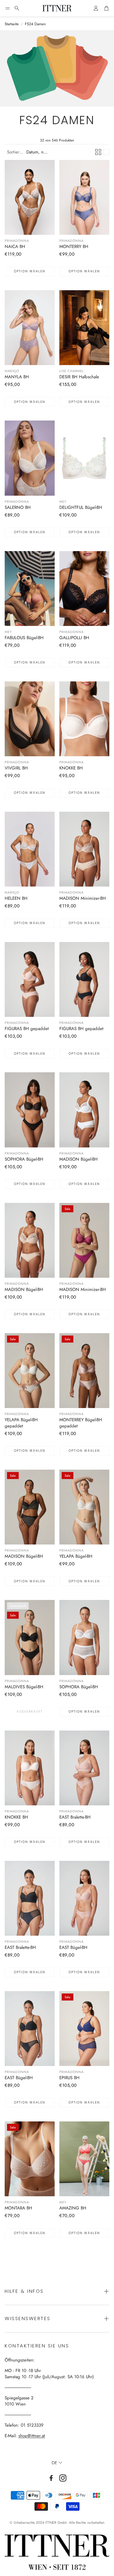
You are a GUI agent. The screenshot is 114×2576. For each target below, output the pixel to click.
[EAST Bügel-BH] (84, 1898)
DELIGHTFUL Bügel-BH (81, 507)
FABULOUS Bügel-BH (24, 638)
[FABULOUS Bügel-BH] (30, 589)
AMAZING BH (73, 2208)
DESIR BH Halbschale (79, 377)
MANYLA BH (17, 377)
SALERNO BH (18, 507)
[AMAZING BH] (84, 2159)
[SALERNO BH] (30, 458)
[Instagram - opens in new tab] (63, 2478)
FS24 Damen (35, 24)
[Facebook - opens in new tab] (51, 2478)
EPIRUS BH (69, 2078)
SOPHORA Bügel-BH (24, 1159)
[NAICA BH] (30, 197)
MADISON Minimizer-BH (83, 898)
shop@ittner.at (32, 2436)
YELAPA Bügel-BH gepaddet (21, 1423)
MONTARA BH (18, 2208)
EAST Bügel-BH (73, 1947)
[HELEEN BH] (30, 849)
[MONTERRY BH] (84, 197)
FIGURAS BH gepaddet (27, 1029)
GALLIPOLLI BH (74, 638)
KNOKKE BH (71, 768)
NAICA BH (15, 247)
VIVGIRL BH (16, 768)
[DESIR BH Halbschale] (84, 328)
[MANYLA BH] (30, 328)
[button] (8, 8)
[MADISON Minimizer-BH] (84, 849)
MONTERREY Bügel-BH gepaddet (81, 1423)
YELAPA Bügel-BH (76, 1556)
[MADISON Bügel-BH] (84, 1110)
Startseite (12, 24)
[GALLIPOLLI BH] (84, 589)
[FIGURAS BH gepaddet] (30, 979)
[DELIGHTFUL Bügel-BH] (84, 458)
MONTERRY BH (74, 247)
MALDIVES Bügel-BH (24, 1687)
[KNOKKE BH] (84, 719)
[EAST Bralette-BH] (84, 1768)
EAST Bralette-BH (75, 1817)
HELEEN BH (16, 898)
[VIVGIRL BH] (30, 719)
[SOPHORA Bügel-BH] (30, 1110)
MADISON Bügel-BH (78, 1159)
